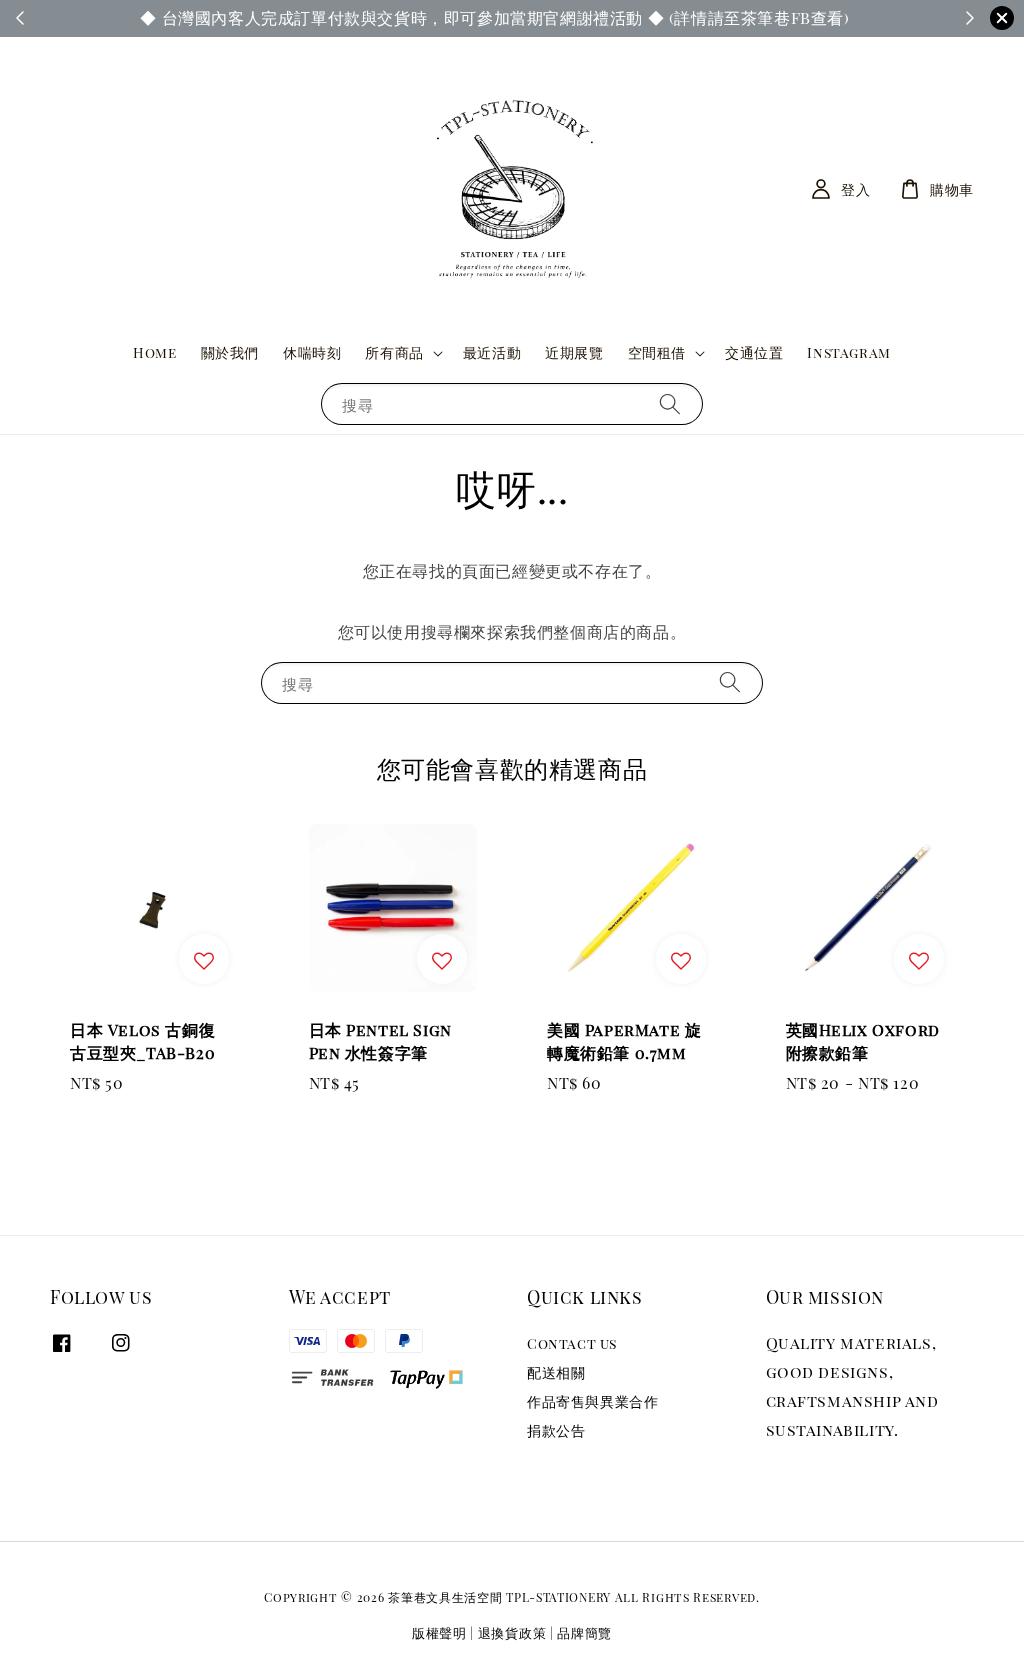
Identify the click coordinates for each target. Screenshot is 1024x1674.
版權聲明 (439, 1632)
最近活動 (492, 352)
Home (154, 352)
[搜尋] (670, 403)
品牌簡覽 (584, 1632)
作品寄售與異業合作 (592, 1401)
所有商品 (394, 353)
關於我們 (230, 352)
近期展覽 (574, 352)
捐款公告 (556, 1430)
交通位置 (754, 352)
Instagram (848, 352)
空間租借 (657, 353)
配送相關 (556, 1372)
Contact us (572, 1344)
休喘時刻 (312, 352)
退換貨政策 (512, 1632)
